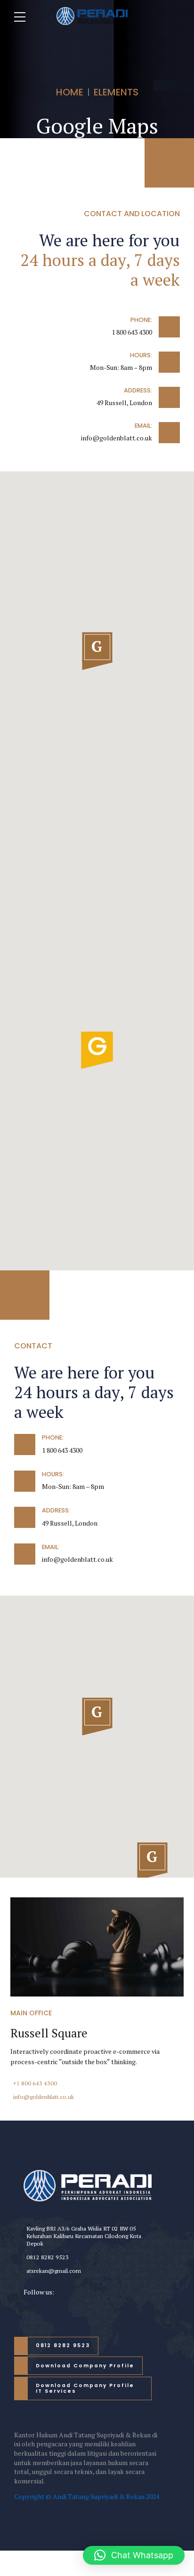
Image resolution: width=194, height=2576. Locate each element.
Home (70, 92)
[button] (97, 652)
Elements (116, 92)
